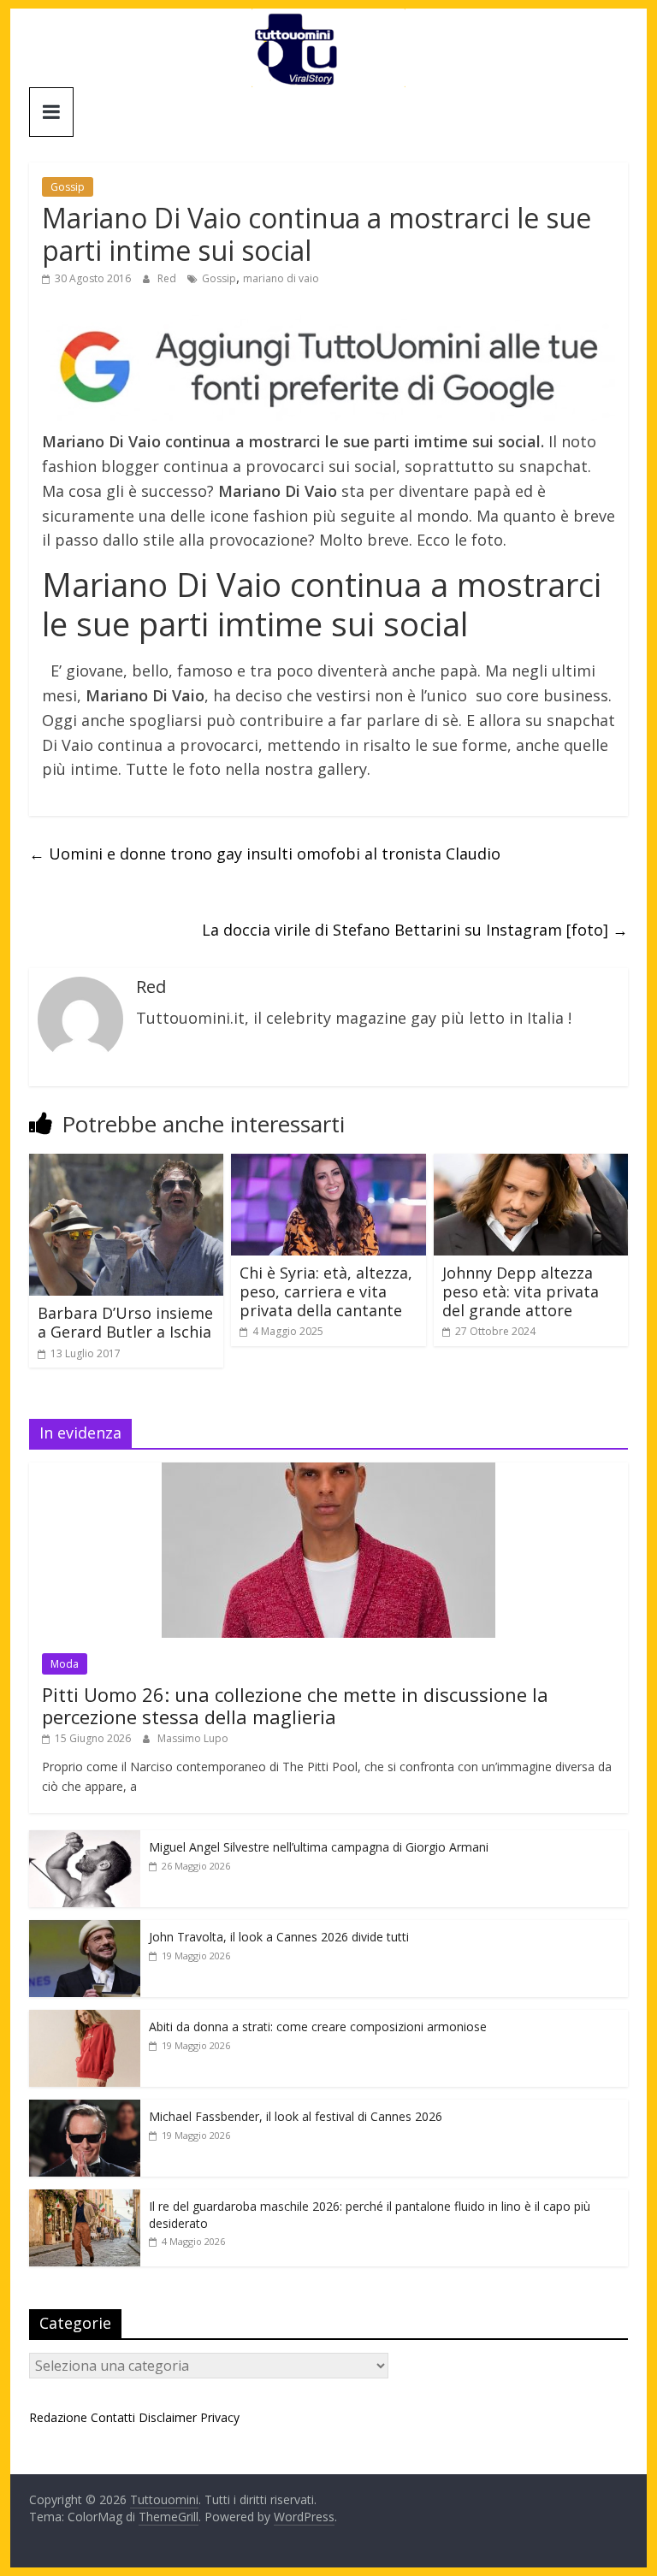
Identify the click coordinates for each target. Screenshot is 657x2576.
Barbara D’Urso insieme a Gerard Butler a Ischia (125, 1322)
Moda (65, 1664)
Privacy (220, 2417)
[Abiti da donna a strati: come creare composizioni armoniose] (85, 2019)
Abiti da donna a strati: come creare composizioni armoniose (318, 2027)
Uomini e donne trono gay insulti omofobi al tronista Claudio (265, 854)
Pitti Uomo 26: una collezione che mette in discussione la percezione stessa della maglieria (295, 1705)
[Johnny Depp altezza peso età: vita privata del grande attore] (531, 1164)
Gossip (68, 187)
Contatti (113, 2417)
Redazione (58, 2417)
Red (168, 278)
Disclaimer (168, 2417)
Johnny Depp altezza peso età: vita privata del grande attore (521, 1291)
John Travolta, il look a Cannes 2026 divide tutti (279, 1937)
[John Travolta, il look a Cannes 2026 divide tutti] (85, 1929)
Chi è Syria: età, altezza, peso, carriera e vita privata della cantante (326, 1291)
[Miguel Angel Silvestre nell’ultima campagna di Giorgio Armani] (85, 1839)
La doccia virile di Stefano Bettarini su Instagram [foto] (415, 930)
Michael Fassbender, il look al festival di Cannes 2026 (296, 2116)
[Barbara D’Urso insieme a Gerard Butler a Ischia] (127, 1164)
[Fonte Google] (328, 368)
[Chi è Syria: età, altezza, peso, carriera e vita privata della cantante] (328, 1164)
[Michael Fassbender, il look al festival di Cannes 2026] (85, 2109)
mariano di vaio (281, 278)
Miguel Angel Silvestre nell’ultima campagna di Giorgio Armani (319, 1847)
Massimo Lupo (193, 1738)
